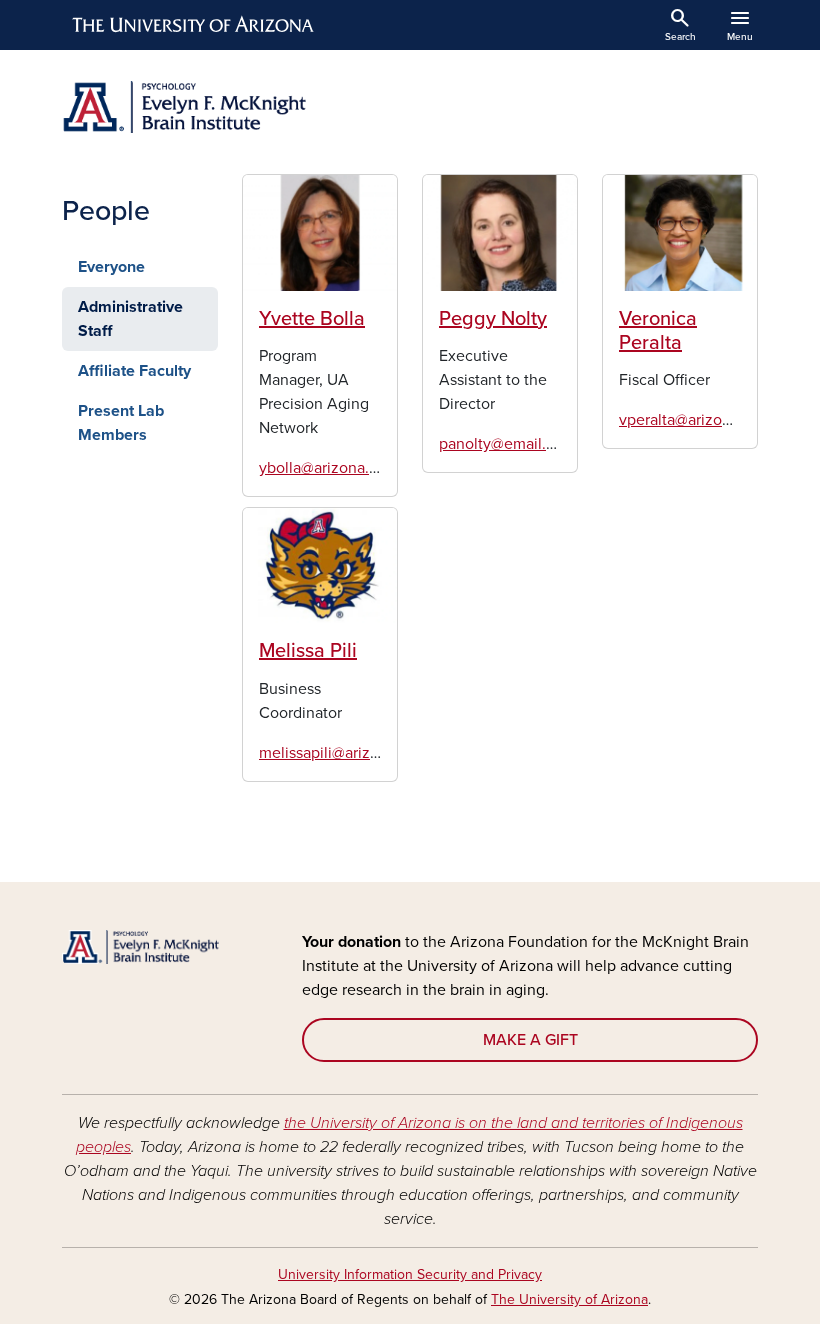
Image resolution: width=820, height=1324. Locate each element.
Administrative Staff (130, 319)
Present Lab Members (121, 423)
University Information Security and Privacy (410, 1274)
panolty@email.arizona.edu (533, 444)
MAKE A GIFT (530, 1040)
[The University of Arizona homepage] (194, 25)
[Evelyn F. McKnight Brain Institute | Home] (230, 107)
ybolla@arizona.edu (327, 468)
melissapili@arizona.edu (343, 753)
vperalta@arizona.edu (694, 420)
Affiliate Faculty (134, 371)
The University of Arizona (569, 1299)
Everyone (111, 267)
